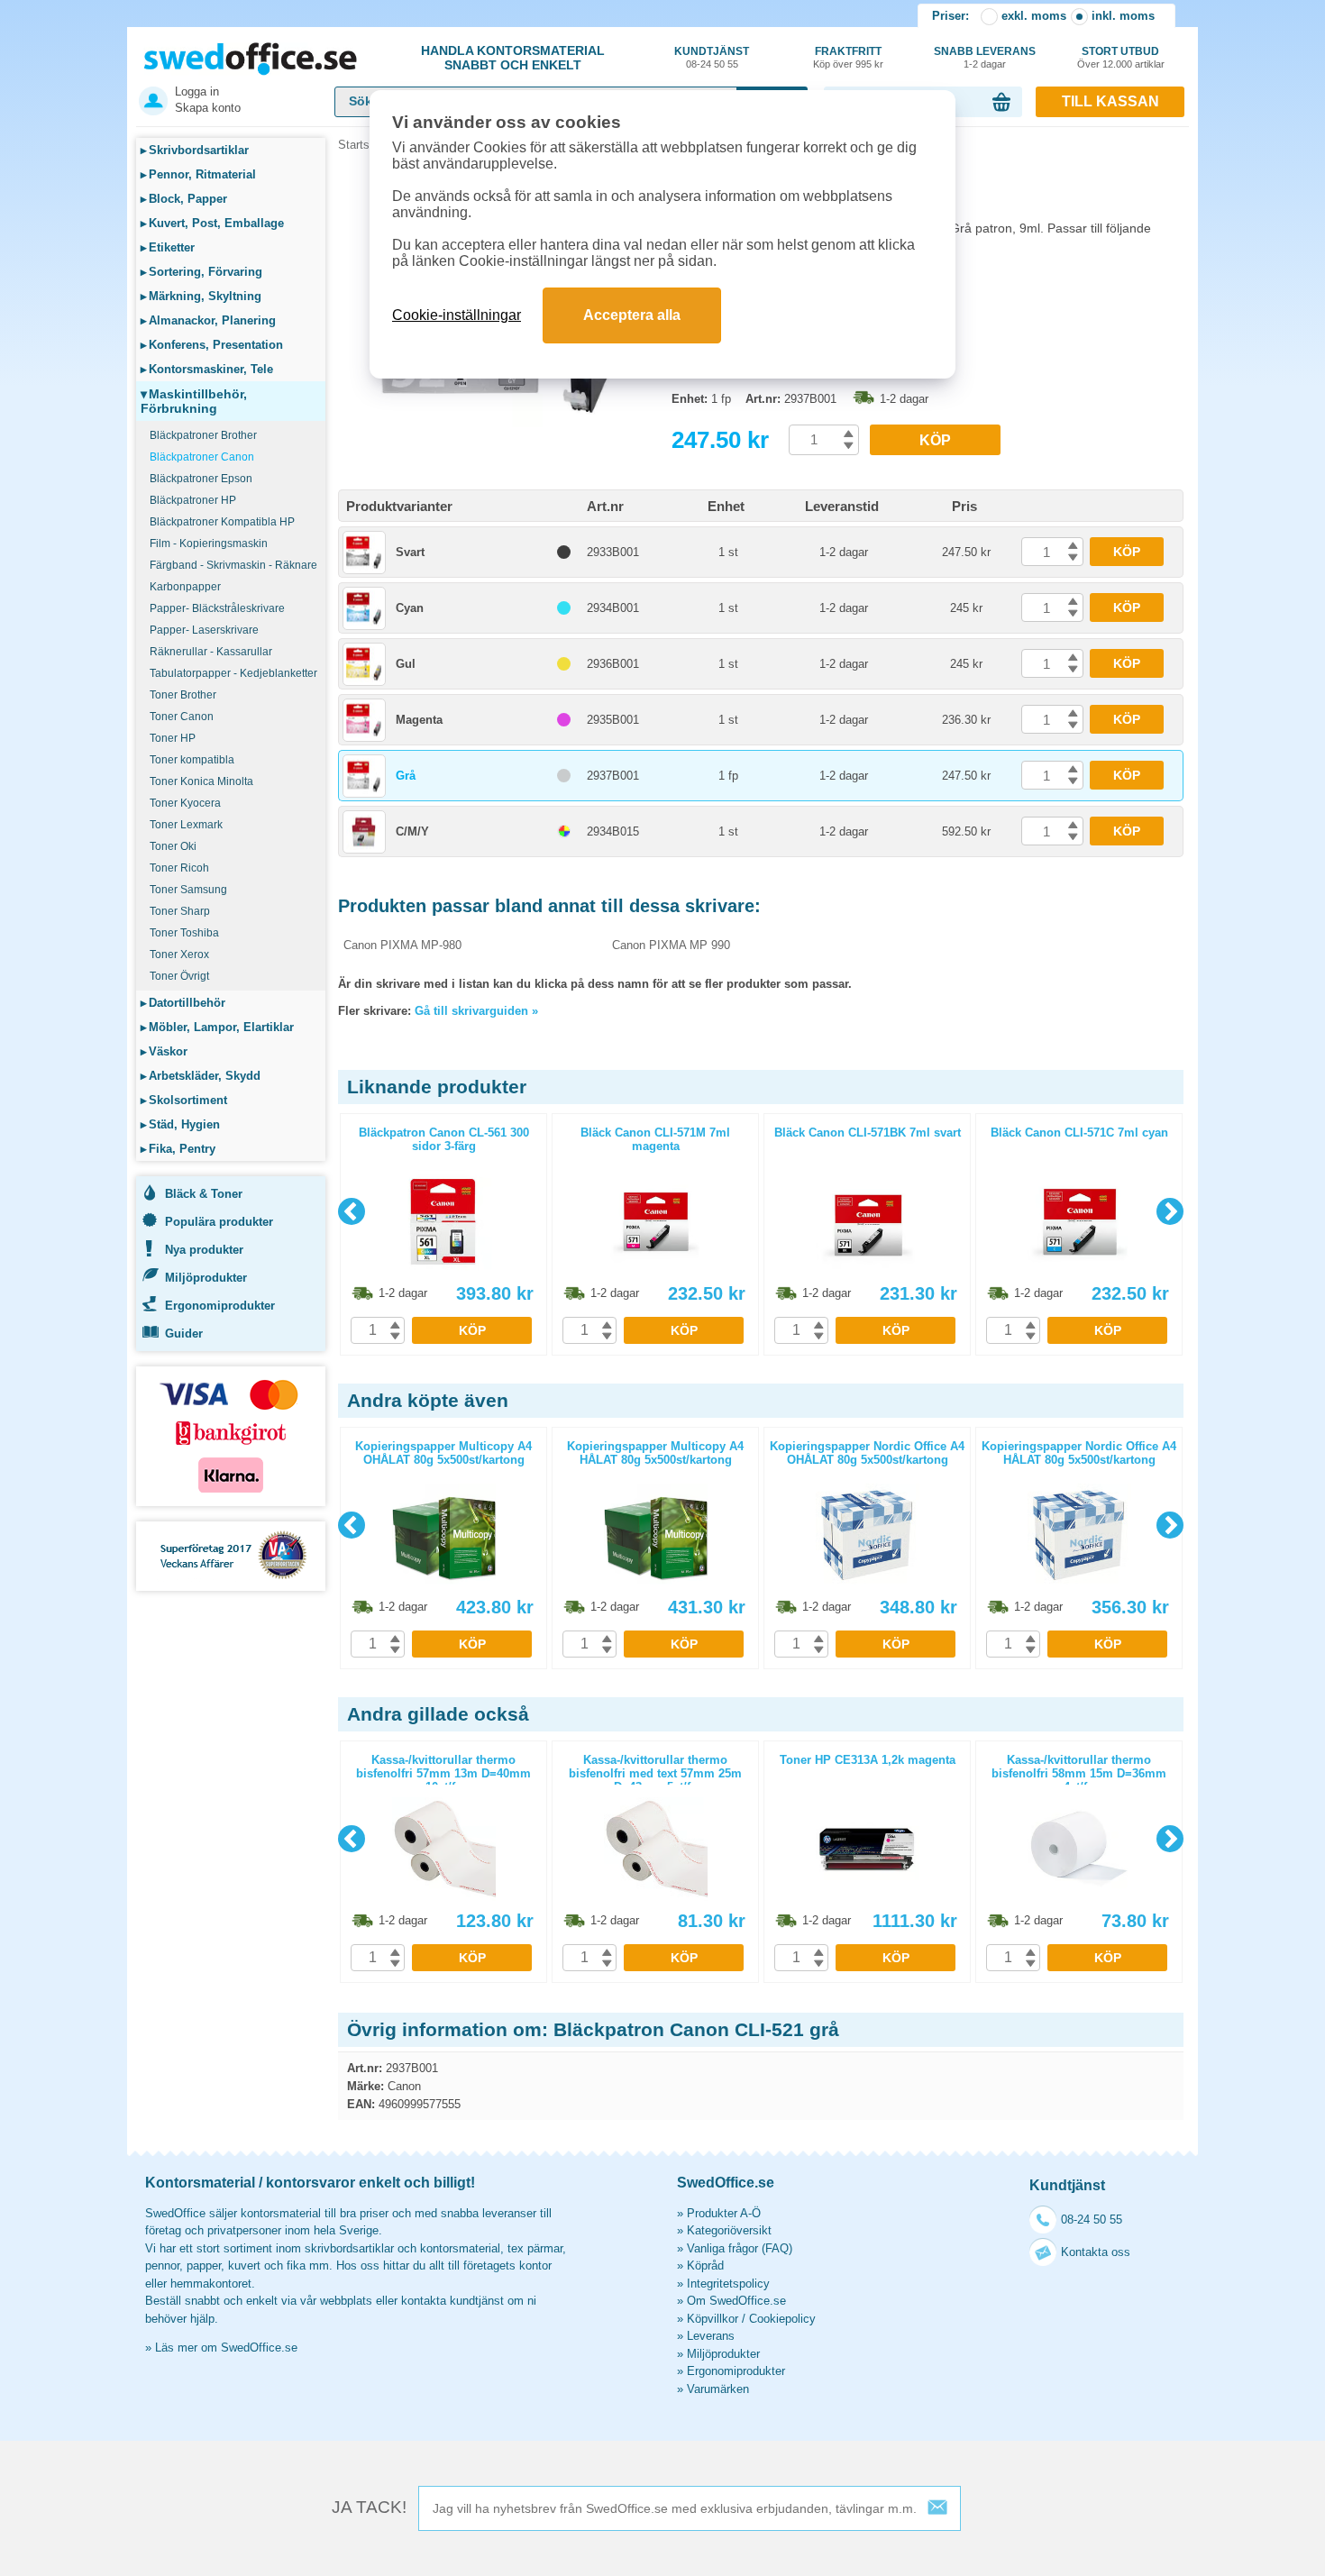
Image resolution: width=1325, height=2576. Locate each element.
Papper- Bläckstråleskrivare (217, 608)
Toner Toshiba (184, 933)
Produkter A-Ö (724, 2213)
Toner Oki (173, 846)
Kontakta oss (1096, 2252)
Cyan (410, 608)
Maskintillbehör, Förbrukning (194, 401)
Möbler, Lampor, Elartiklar (217, 1027)
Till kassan (1110, 101)
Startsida (361, 145)
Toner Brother (183, 695)
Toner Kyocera (185, 803)
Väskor (164, 1051)
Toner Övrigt (179, 976)
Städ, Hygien (180, 1124)
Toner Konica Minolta (201, 781)
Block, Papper (184, 199)
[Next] (1170, 1211)
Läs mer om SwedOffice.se (226, 2348)
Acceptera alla (632, 315)
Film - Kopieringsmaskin (209, 544)
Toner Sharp (180, 911)
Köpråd (705, 2265)
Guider (184, 1334)
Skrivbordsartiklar (195, 150)
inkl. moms (1123, 16)
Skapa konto (208, 108)
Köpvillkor (713, 2319)
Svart (410, 552)
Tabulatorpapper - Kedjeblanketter (233, 673)
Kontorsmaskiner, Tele (207, 369)
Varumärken (718, 2389)
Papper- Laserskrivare (204, 630)
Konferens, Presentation (212, 345)
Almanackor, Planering (208, 320)
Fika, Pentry (178, 1149)
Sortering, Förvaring (201, 272)
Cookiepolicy (782, 2319)
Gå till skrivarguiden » (476, 1011)
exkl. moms (1034, 16)
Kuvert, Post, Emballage (212, 223)
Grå (406, 776)
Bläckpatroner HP (193, 500)
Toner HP (173, 738)
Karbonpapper (185, 587)
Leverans (711, 2336)
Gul (406, 664)
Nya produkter (204, 1250)
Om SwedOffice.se (736, 2301)
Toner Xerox (179, 955)
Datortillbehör (183, 1003)
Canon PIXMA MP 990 (671, 945)
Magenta (419, 720)
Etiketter (168, 247)
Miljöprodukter (206, 1278)
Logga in (197, 91)
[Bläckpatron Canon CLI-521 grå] (500, 423)
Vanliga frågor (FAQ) (740, 2248)
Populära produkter (219, 1222)
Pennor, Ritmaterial (198, 174)
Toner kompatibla (192, 760)
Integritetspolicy (728, 2284)
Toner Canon (182, 717)
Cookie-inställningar (457, 315)
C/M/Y (412, 831)
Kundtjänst (712, 57)
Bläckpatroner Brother (203, 435)
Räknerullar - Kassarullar (211, 652)
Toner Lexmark (186, 825)
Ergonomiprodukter (220, 1306)
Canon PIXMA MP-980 (402, 945)
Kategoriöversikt (729, 2230)
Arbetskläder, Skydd (201, 1076)
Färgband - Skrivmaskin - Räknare (233, 565)
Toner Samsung (188, 890)
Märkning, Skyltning (201, 296)
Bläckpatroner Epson (201, 479)
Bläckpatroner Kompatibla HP (222, 522)
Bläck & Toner (204, 1194)
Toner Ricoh (179, 868)
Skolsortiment (184, 1100)
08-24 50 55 (1092, 2220)
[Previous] (352, 1211)
